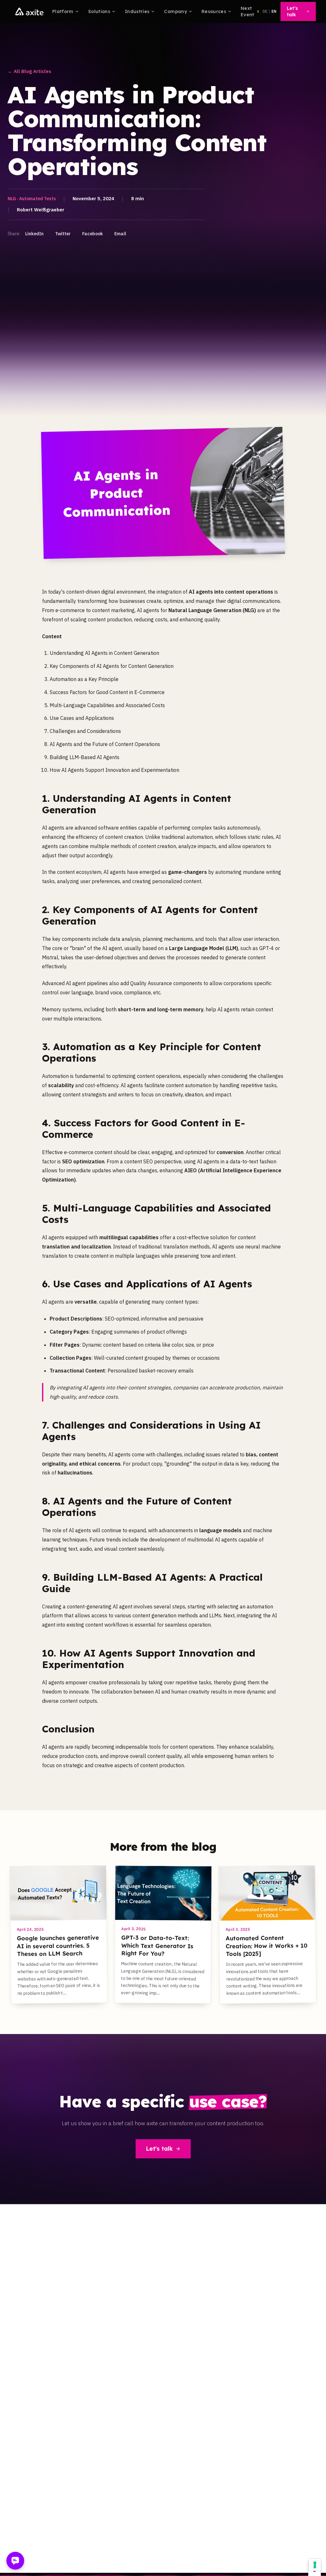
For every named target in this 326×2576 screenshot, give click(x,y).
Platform (63, 11)
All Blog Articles (29, 71)
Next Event (248, 11)
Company (175, 11)
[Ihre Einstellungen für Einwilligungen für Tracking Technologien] (315, 2565)
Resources (214, 11)
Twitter (63, 234)
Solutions (99, 11)
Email (120, 234)
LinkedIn (34, 234)
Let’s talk (292, 11)
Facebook (92, 234)
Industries (137, 11)
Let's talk (159, 2149)
